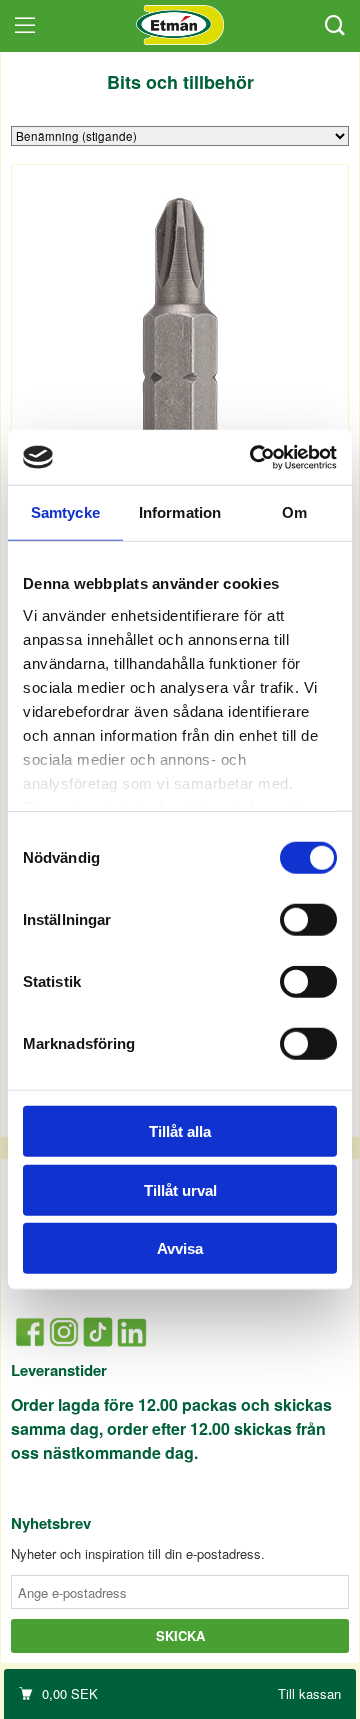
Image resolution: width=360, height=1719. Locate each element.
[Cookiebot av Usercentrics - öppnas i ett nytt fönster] (254, 457)
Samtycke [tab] (65, 512)
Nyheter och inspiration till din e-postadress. (138, 1554)
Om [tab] (294, 512)
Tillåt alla (180, 1131)
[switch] (308, 920)
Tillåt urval (180, 1189)
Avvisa (180, 1248)
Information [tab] (180, 512)
